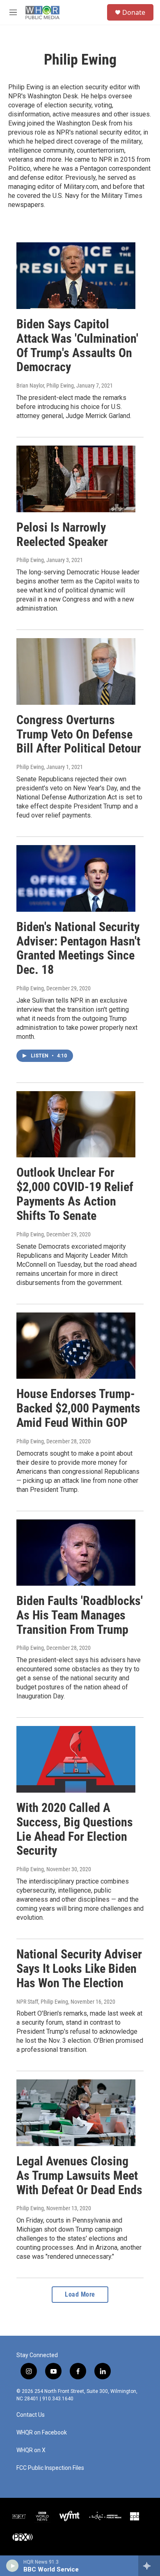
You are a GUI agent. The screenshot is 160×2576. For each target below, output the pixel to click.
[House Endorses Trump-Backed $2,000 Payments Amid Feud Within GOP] (76, 1346)
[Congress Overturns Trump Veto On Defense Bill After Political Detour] (76, 671)
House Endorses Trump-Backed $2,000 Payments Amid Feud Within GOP (78, 1408)
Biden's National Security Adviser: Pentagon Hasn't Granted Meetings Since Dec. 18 (78, 948)
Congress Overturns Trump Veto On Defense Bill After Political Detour (79, 734)
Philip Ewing (30, 560)
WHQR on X (31, 2450)
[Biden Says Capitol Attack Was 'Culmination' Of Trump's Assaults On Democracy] (76, 276)
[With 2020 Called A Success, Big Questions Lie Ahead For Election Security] (76, 1759)
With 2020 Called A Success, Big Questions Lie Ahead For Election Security (75, 1829)
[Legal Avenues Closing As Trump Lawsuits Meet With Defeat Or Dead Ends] (76, 2113)
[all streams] (149, 2566)
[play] (13, 2566)
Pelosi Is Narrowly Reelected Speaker (62, 534)
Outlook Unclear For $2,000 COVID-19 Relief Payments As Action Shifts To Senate (75, 1194)
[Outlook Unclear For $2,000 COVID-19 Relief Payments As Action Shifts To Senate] (76, 1124)
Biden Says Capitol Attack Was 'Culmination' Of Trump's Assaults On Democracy (77, 345)
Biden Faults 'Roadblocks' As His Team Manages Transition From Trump (80, 1615)
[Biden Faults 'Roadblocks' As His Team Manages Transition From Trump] (76, 1553)
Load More (80, 2294)
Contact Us (31, 2415)
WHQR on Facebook (42, 2433)
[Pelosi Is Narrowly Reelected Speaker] (76, 479)
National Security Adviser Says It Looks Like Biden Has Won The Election (79, 1969)
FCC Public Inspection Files (50, 2468)
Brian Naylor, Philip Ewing (45, 386)
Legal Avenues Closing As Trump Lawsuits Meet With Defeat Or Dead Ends (79, 2175)
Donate (134, 12)
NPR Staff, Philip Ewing (42, 2002)
